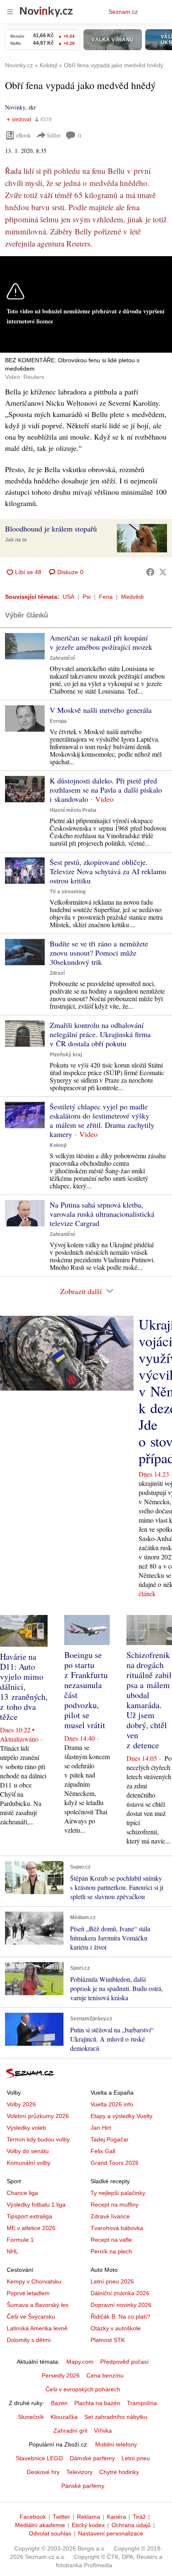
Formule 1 (20, 2240)
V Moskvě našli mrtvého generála (101, 710)
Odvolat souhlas (50, 2533)
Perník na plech (111, 2251)
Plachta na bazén (97, 2403)
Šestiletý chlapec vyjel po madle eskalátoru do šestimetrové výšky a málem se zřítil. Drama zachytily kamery (102, 1120)
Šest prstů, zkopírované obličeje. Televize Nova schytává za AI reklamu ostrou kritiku (108, 871)
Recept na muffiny (115, 2205)
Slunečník (31, 2417)
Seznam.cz (123, 12)
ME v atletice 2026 (31, 2228)
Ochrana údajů (131, 2525)
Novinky (15, 107)
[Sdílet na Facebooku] (150, 572)
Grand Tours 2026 (115, 2163)
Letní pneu (136, 2458)
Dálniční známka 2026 (120, 2293)
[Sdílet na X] (163, 572)
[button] (142, 538)
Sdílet (54, 135)
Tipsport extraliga (29, 2216)
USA (68, 597)
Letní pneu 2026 (112, 2281)
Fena (106, 597)
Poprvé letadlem (28, 2293)
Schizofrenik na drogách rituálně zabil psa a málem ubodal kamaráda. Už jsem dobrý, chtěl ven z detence (149, 1700)
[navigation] (10, 12)
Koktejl (58, 1145)
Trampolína (142, 2403)
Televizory (80, 2472)
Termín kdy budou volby (38, 2139)
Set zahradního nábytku (116, 2417)
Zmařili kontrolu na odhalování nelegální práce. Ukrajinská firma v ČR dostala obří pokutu (100, 1034)
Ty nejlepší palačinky (118, 2193)
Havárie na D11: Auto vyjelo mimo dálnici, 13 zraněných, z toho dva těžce (24, 1687)
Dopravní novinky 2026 (121, 2305)
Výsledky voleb (26, 2128)
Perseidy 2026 (61, 2375)
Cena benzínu (105, 2375)
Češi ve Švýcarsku (31, 2317)
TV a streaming (68, 892)
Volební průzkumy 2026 (38, 2116)
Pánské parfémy (83, 2486)
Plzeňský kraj (66, 1055)
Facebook (33, 2517)
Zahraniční (62, 658)
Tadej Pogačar (110, 2139)
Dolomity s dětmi (29, 2340)
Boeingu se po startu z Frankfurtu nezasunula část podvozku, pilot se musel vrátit (86, 1690)
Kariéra (116, 2517)
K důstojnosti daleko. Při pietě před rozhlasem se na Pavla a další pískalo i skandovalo (106, 790)
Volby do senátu (28, 2151)
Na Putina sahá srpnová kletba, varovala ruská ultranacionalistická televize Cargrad (102, 1214)
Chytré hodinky (119, 2472)
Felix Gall (103, 2151)
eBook (23, 135)
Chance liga (22, 2193)
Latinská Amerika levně (37, 2328)
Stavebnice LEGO (39, 2458)
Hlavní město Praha (73, 810)
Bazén (59, 2403)
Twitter (61, 2517)
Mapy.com (80, 2362)
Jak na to (16, 540)
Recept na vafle (111, 2240)
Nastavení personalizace (111, 2533)
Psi (87, 597)
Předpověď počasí (124, 2362)
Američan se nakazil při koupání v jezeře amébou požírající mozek (101, 642)
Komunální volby (29, 2163)
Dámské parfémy (92, 2458)
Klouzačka (64, 2417)
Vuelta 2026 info (112, 2104)
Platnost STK (108, 2340)
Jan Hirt (101, 2128)
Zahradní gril (70, 2431)
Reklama (89, 2517)
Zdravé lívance (110, 2216)
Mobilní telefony (116, 2444)
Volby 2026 (21, 2104)
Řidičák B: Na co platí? (120, 2317)
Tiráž (139, 2517)
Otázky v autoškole (116, 2328)
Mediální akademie (40, 2525)
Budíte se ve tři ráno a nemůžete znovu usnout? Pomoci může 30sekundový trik (99, 953)
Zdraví (57, 973)
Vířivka (103, 2431)
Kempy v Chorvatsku (34, 2281)
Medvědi (132, 597)
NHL (13, 2251)
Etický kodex (88, 2525)
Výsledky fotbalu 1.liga (36, 2205)
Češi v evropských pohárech (83, 2389)
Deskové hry (43, 2472)
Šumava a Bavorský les (38, 2305)
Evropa (58, 721)
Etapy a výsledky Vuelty (121, 2116)
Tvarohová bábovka (117, 2228)
